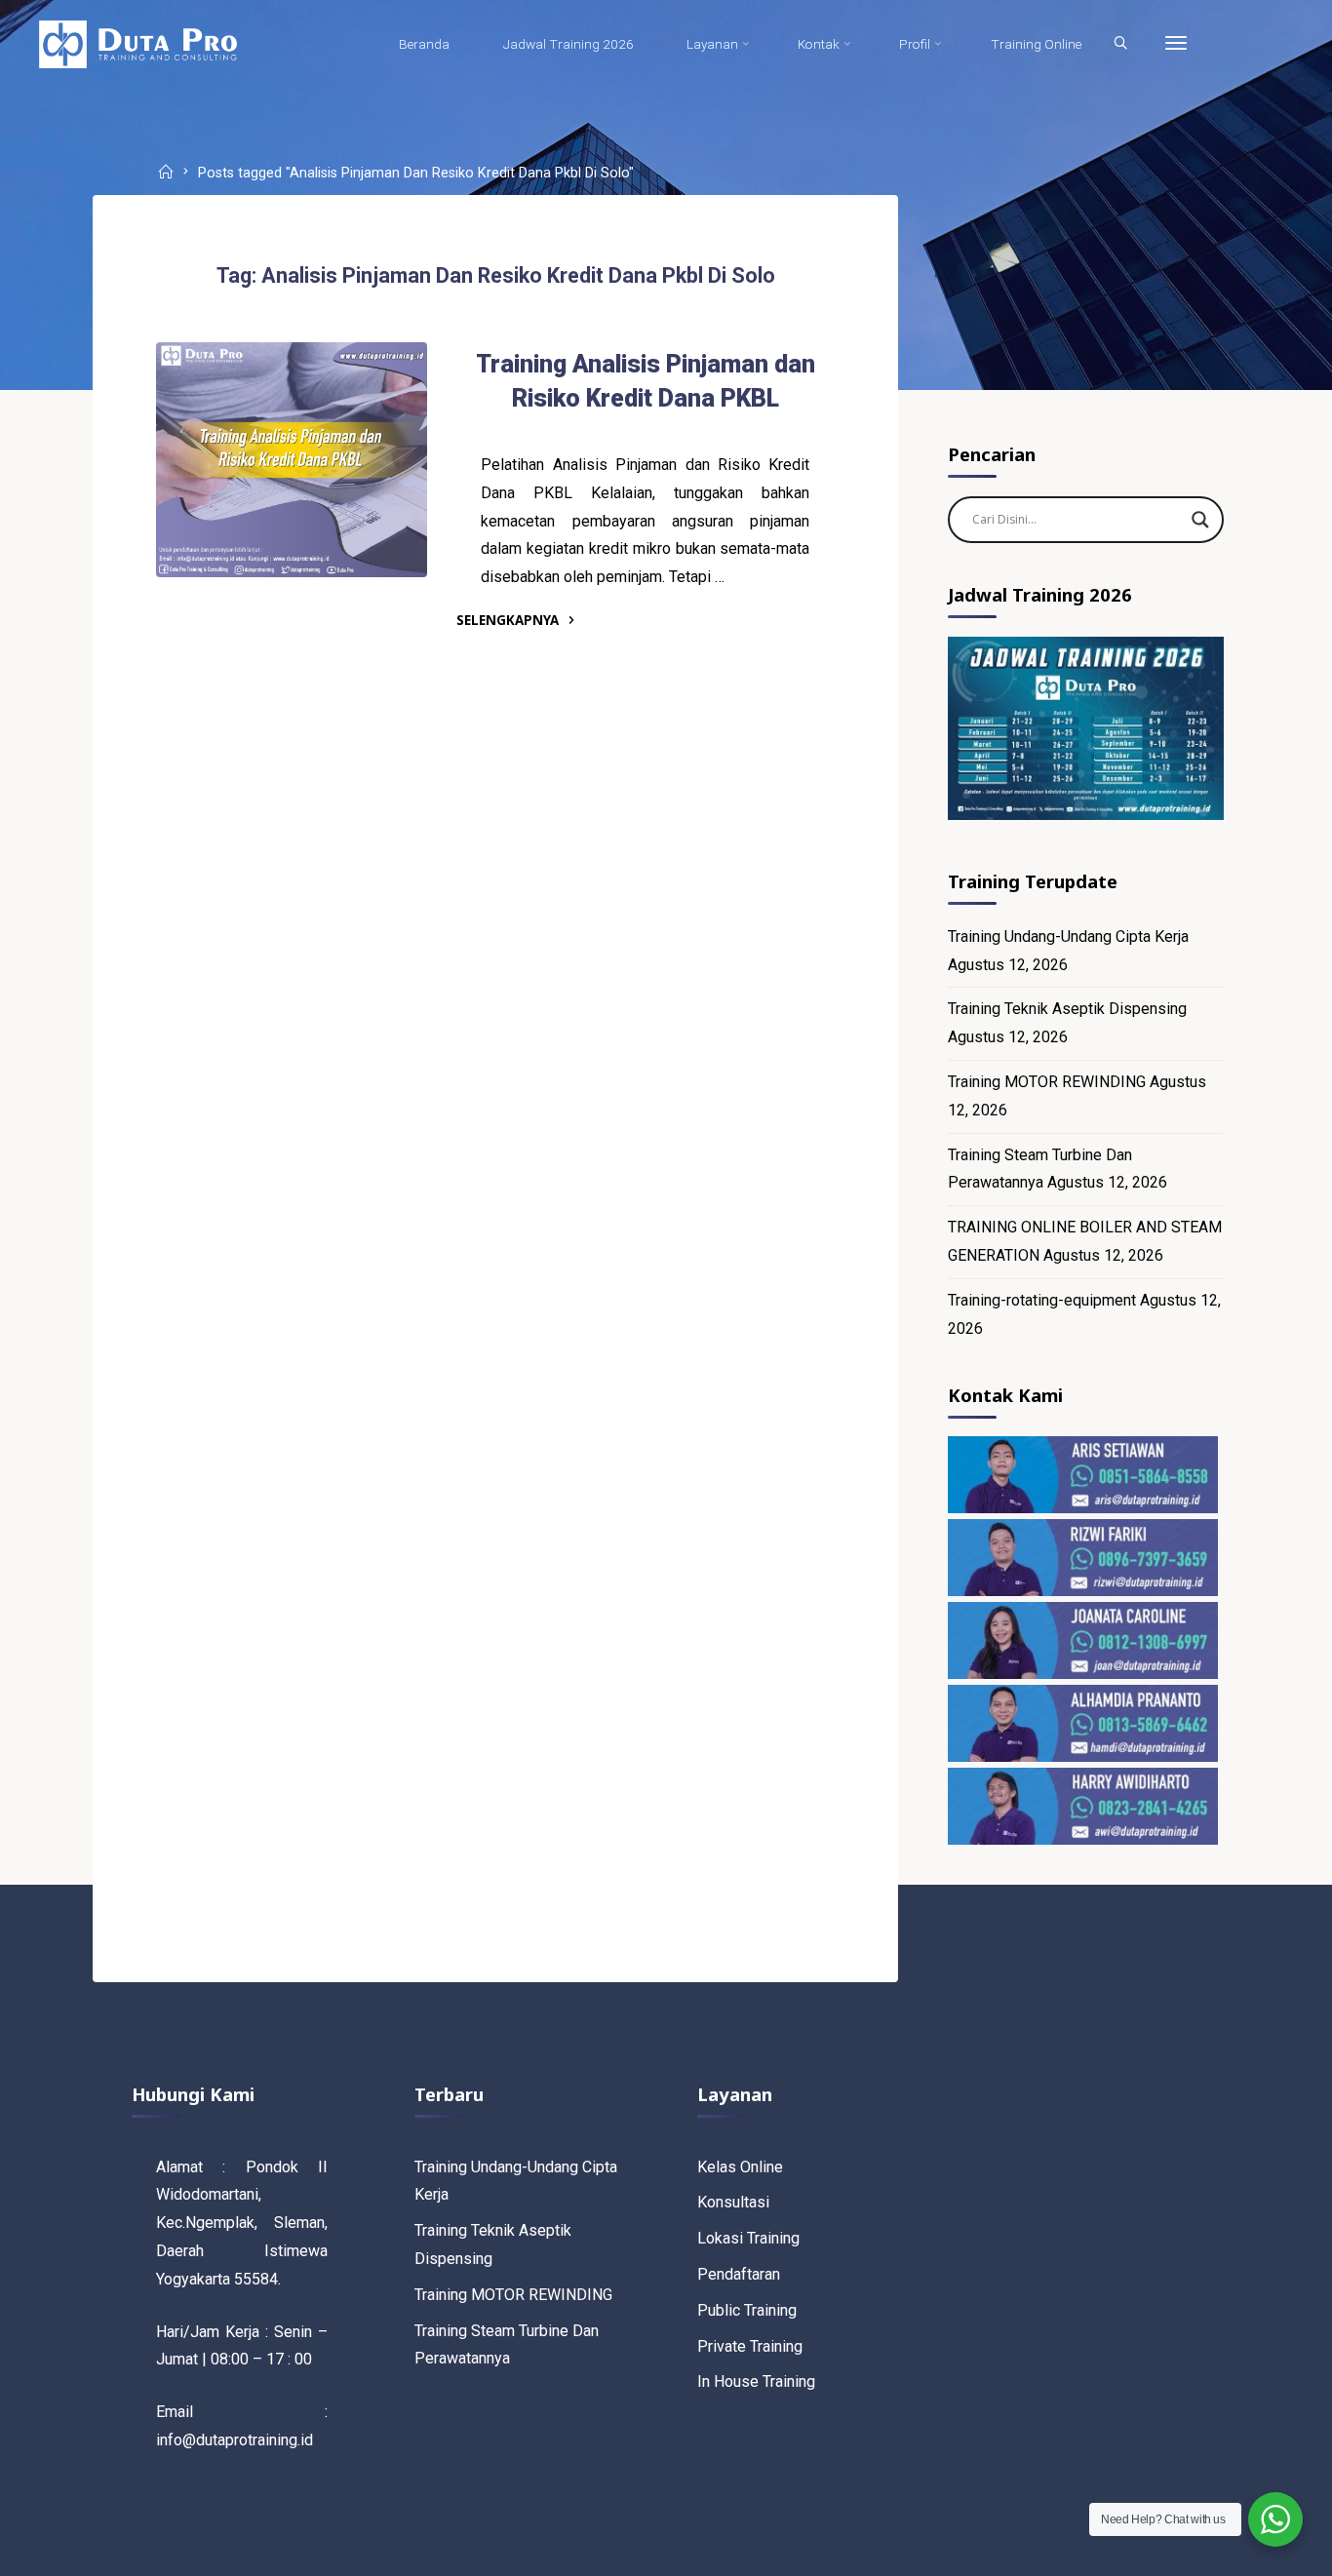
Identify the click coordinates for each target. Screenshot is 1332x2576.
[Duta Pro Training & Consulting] (138, 43)
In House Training (756, 2381)
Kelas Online (740, 2167)
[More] (1176, 44)
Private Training (750, 2346)
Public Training (747, 2310)
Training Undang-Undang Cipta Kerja (1068, 937)
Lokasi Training (748, 2238)
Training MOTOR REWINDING (1047, 1082)
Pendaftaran (739, 2274)
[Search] (1120, 44)
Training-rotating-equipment (1042, 1300)
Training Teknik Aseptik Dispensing (1067, 1009)
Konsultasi (733, 2202)
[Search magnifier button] (1200, 520)
